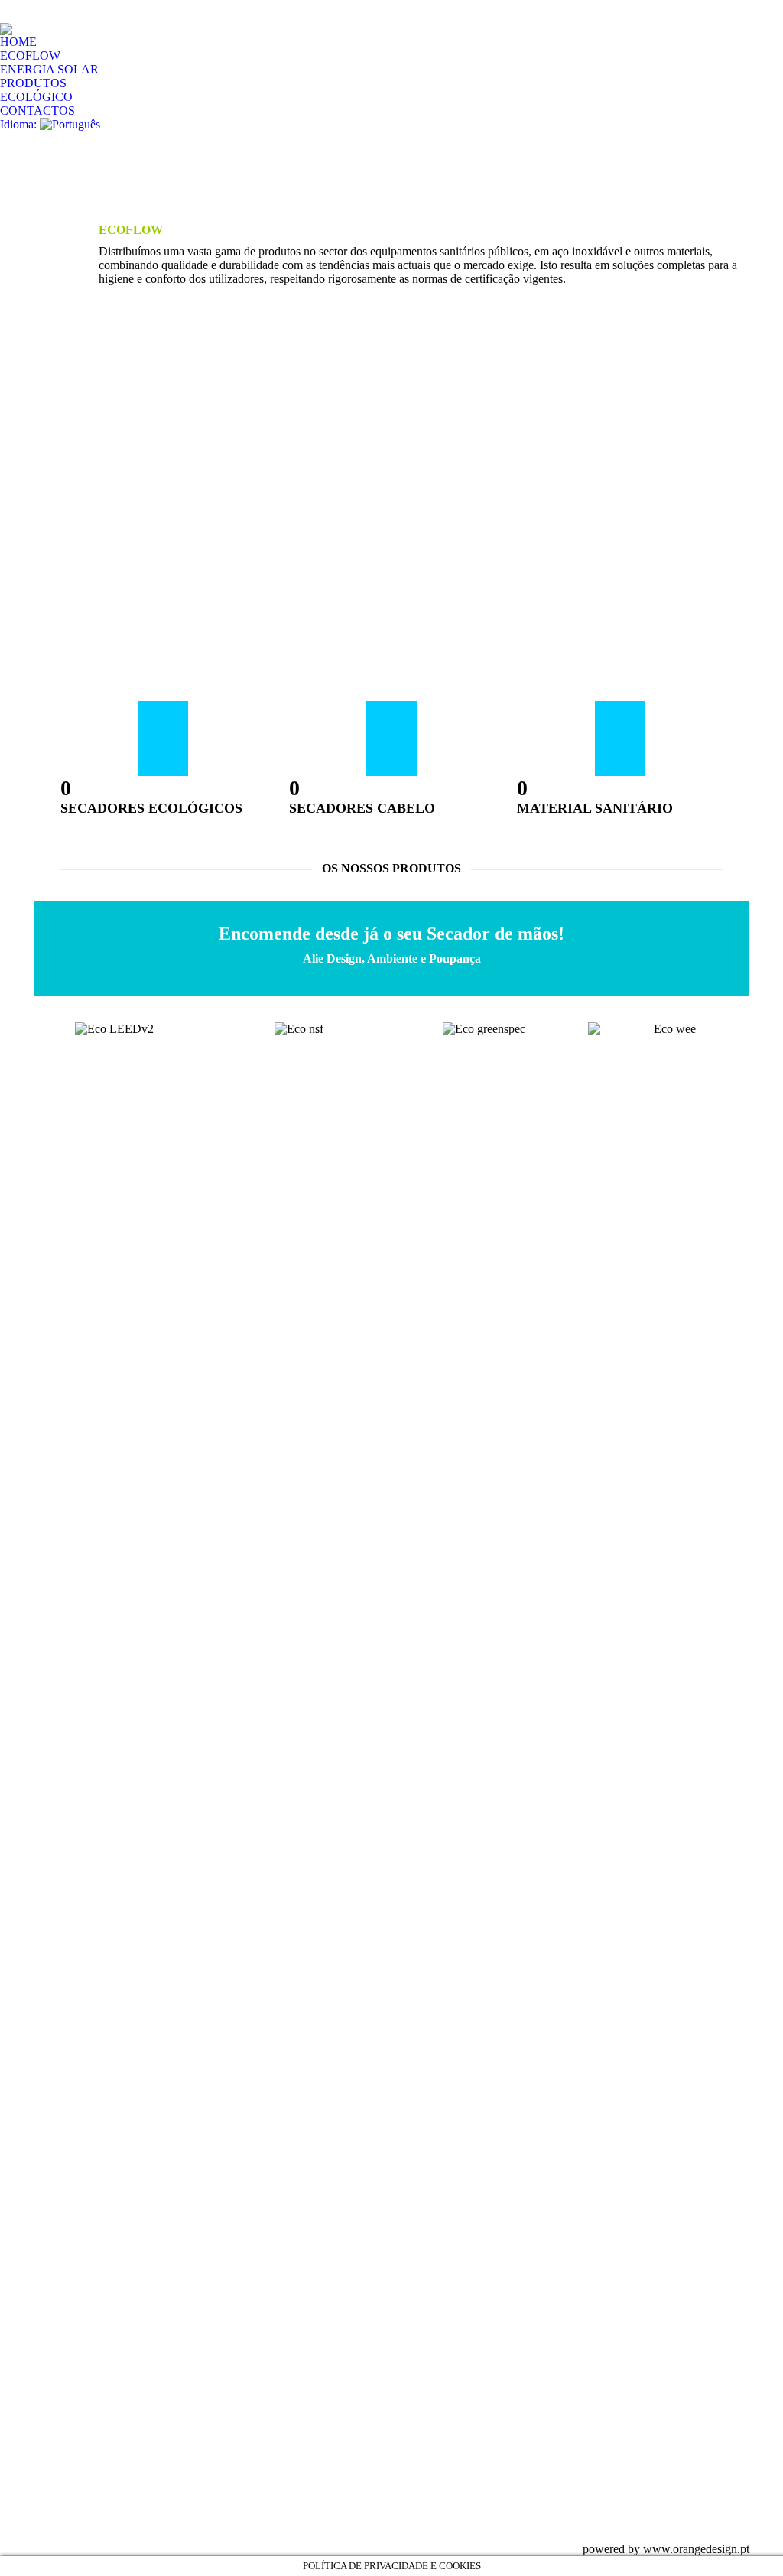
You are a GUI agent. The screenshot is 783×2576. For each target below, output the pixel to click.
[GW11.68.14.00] (485, 2490)
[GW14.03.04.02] (485, 2372)
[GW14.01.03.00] (485, 2431)
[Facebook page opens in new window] (232, 2318)
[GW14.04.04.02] (485, 2313)
